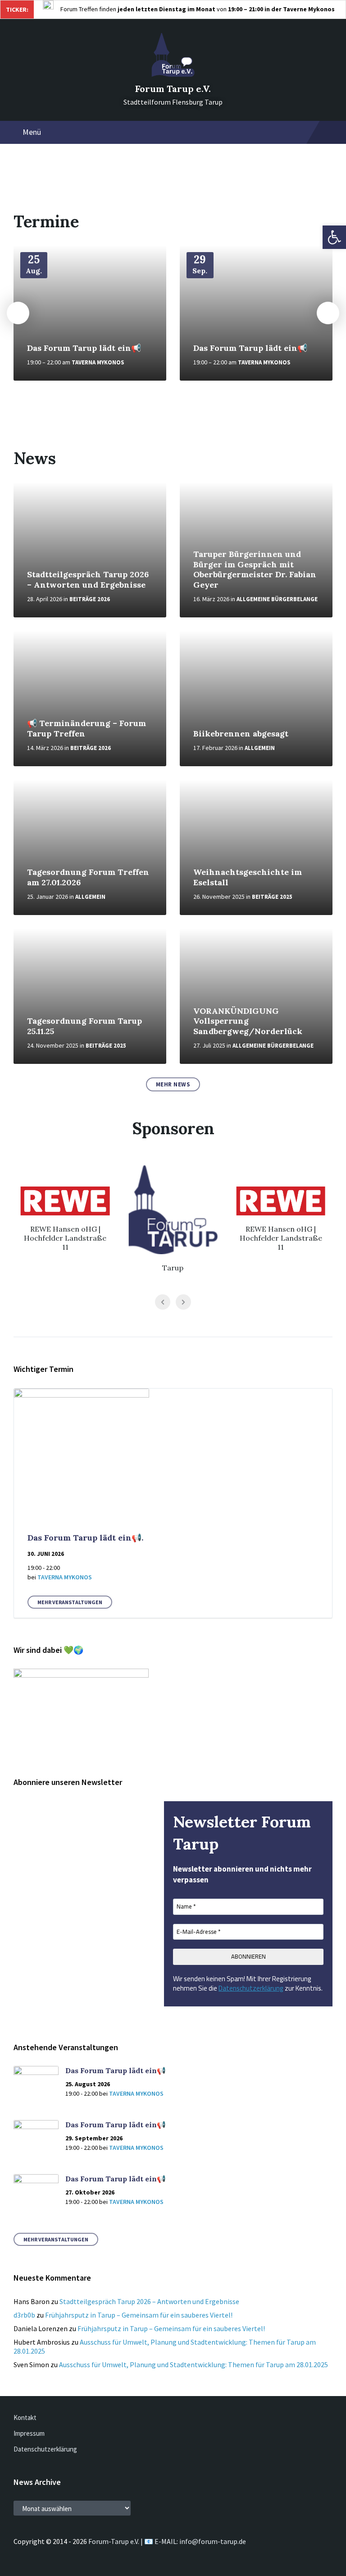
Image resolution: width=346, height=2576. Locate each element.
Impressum (29, 2433)
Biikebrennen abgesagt (241, 734)
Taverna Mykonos (98, 362)
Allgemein (260, 748)
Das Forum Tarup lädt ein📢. (85, 1538)
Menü (32, 132)
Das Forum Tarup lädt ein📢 (84, 348)
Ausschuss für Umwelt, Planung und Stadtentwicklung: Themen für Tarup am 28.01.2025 (193, 2364)
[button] (334, 237)
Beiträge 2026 (90, 599)
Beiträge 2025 (272, 897)
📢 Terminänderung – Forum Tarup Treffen (86, 728)
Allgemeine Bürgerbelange (277, 599)
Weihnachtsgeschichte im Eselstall (248, 877)
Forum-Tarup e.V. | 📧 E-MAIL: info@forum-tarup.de (167, 2541)
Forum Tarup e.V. (173, 89)
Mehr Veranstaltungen (70, 1602)
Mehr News (173, 1084)
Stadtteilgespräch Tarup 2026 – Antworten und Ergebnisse (88, 580)
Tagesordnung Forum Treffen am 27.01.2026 (88, 877)
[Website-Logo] (173, 74)
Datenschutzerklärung (251, 1988)
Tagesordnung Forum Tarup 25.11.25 (84, 1026)
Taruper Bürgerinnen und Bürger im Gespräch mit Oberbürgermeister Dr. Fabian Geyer (255, 569)
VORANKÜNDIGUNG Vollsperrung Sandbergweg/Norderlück (248, 1021)
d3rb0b (24, 2315)
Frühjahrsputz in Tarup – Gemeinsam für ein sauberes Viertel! (139, 2315)
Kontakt (25, 2417)
